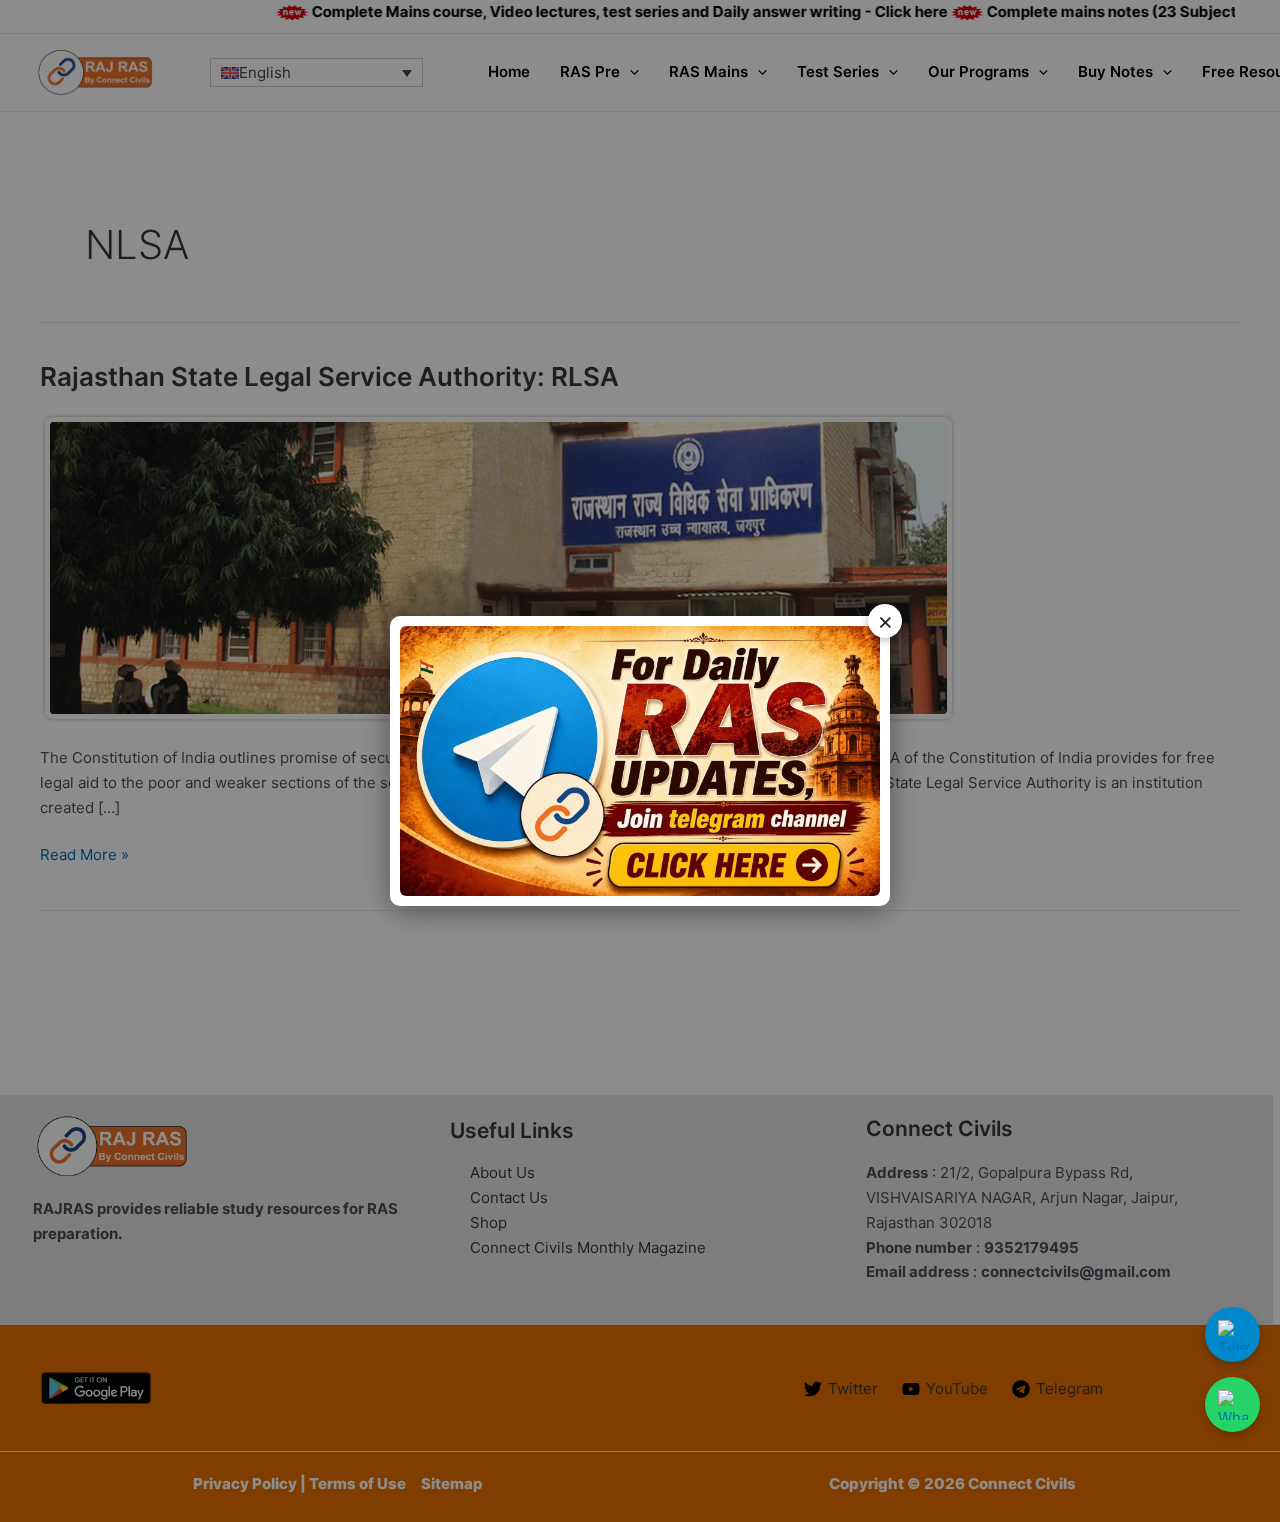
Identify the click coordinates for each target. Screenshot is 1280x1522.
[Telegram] (1232, 1334)
